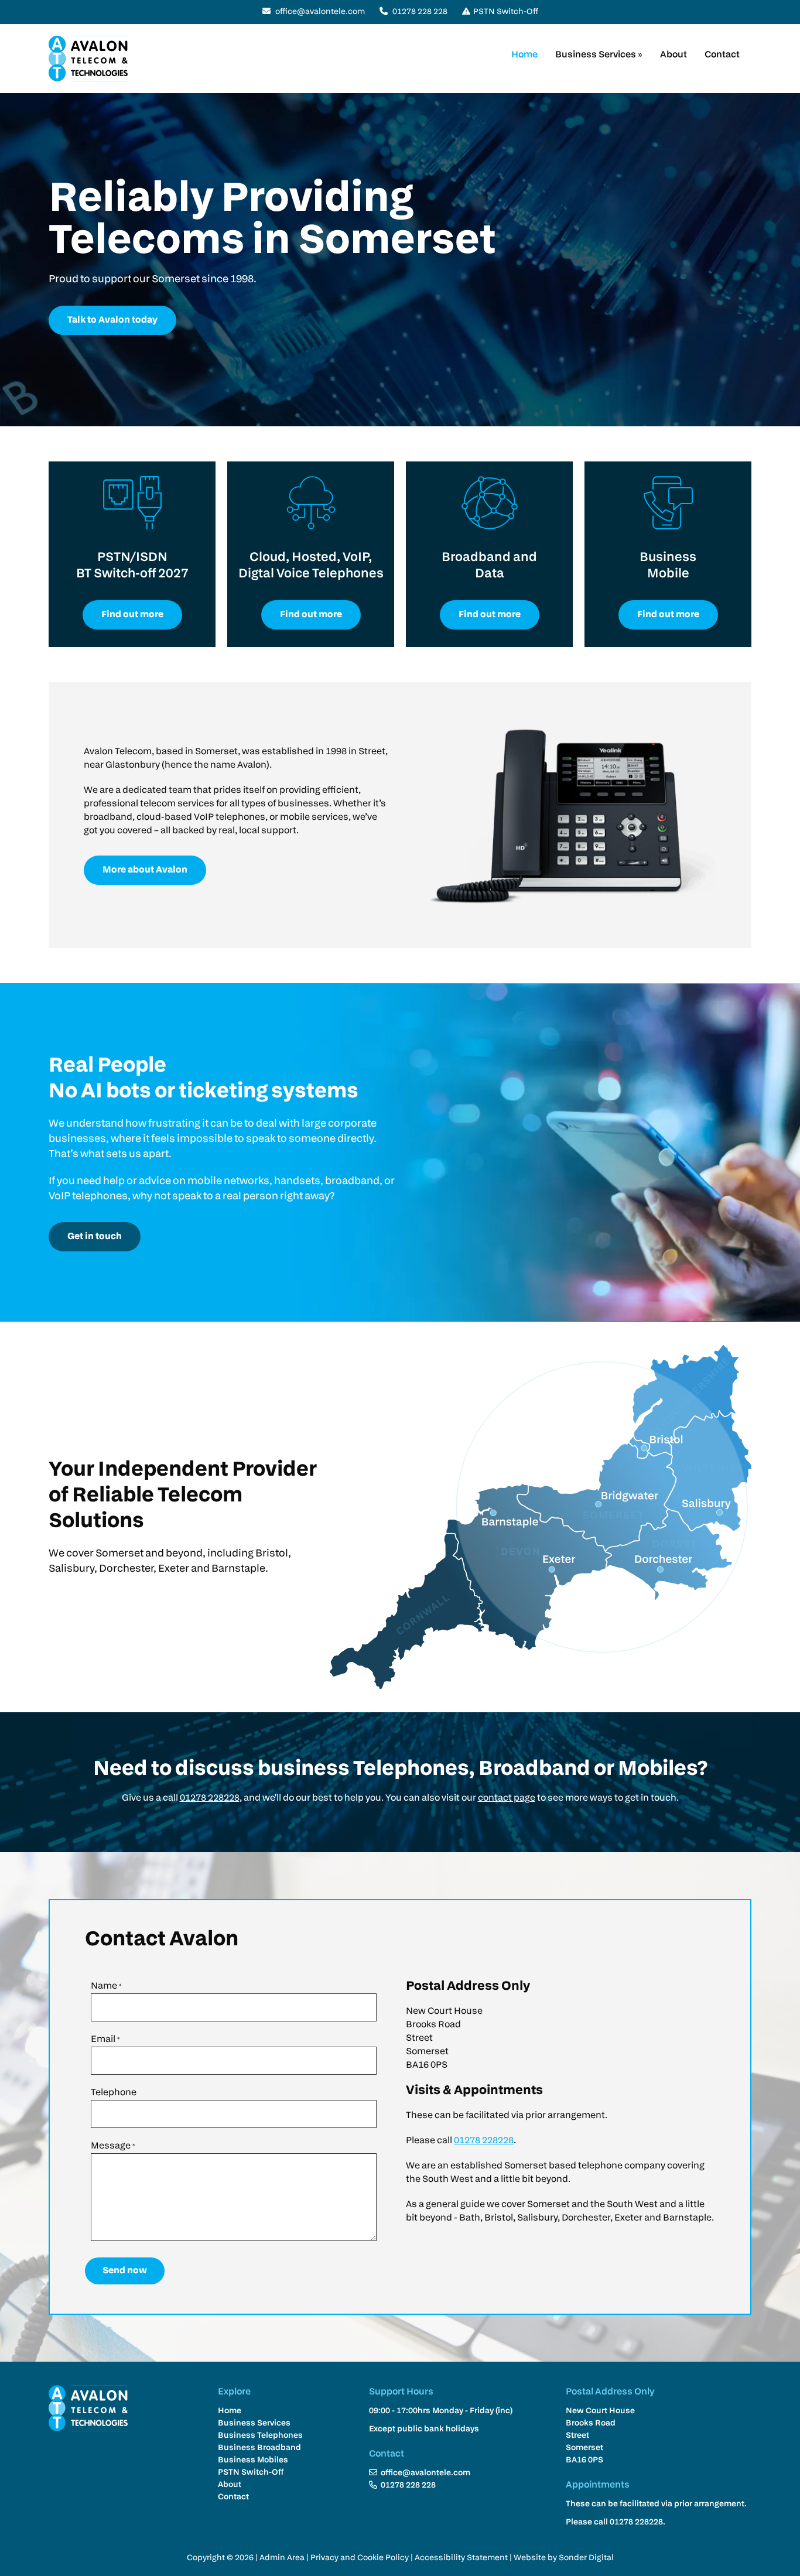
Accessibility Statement (461, 2558)
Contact (722, 55)
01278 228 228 (419, 12)
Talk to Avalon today (112, 320)
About (673, 55)
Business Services (599, 55)
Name (106, 1986)
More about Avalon (145, 870)
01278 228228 (210, 1798)
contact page (507, 1798)
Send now (125, 2271)
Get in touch (95, 1237)
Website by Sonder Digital (564, 2558)
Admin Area (282, 2558)
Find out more (132, 615)
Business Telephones (260, 2436)
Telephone (114, 2093)
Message (113, 2146)
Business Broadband (259, 2448)
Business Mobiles (253, 2460)
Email (105, 2040)
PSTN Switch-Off (506, 12)
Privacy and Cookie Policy (360, 2558)
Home (524, 55)
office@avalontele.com (320, 12)
